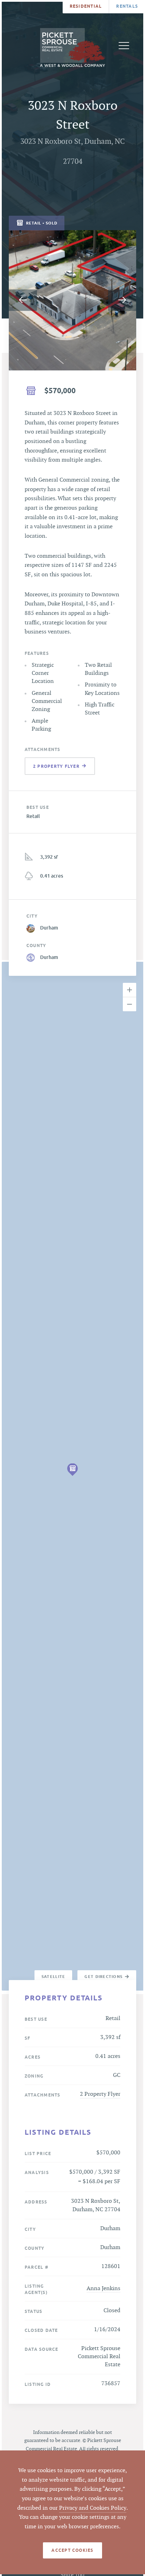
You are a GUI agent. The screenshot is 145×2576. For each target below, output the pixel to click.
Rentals (127, 6)
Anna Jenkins (103, 2289)
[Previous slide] (23, 300)
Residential (86, 6)
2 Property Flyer (100, 2094)
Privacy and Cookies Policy (93, 2508)
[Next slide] (122, 300)
